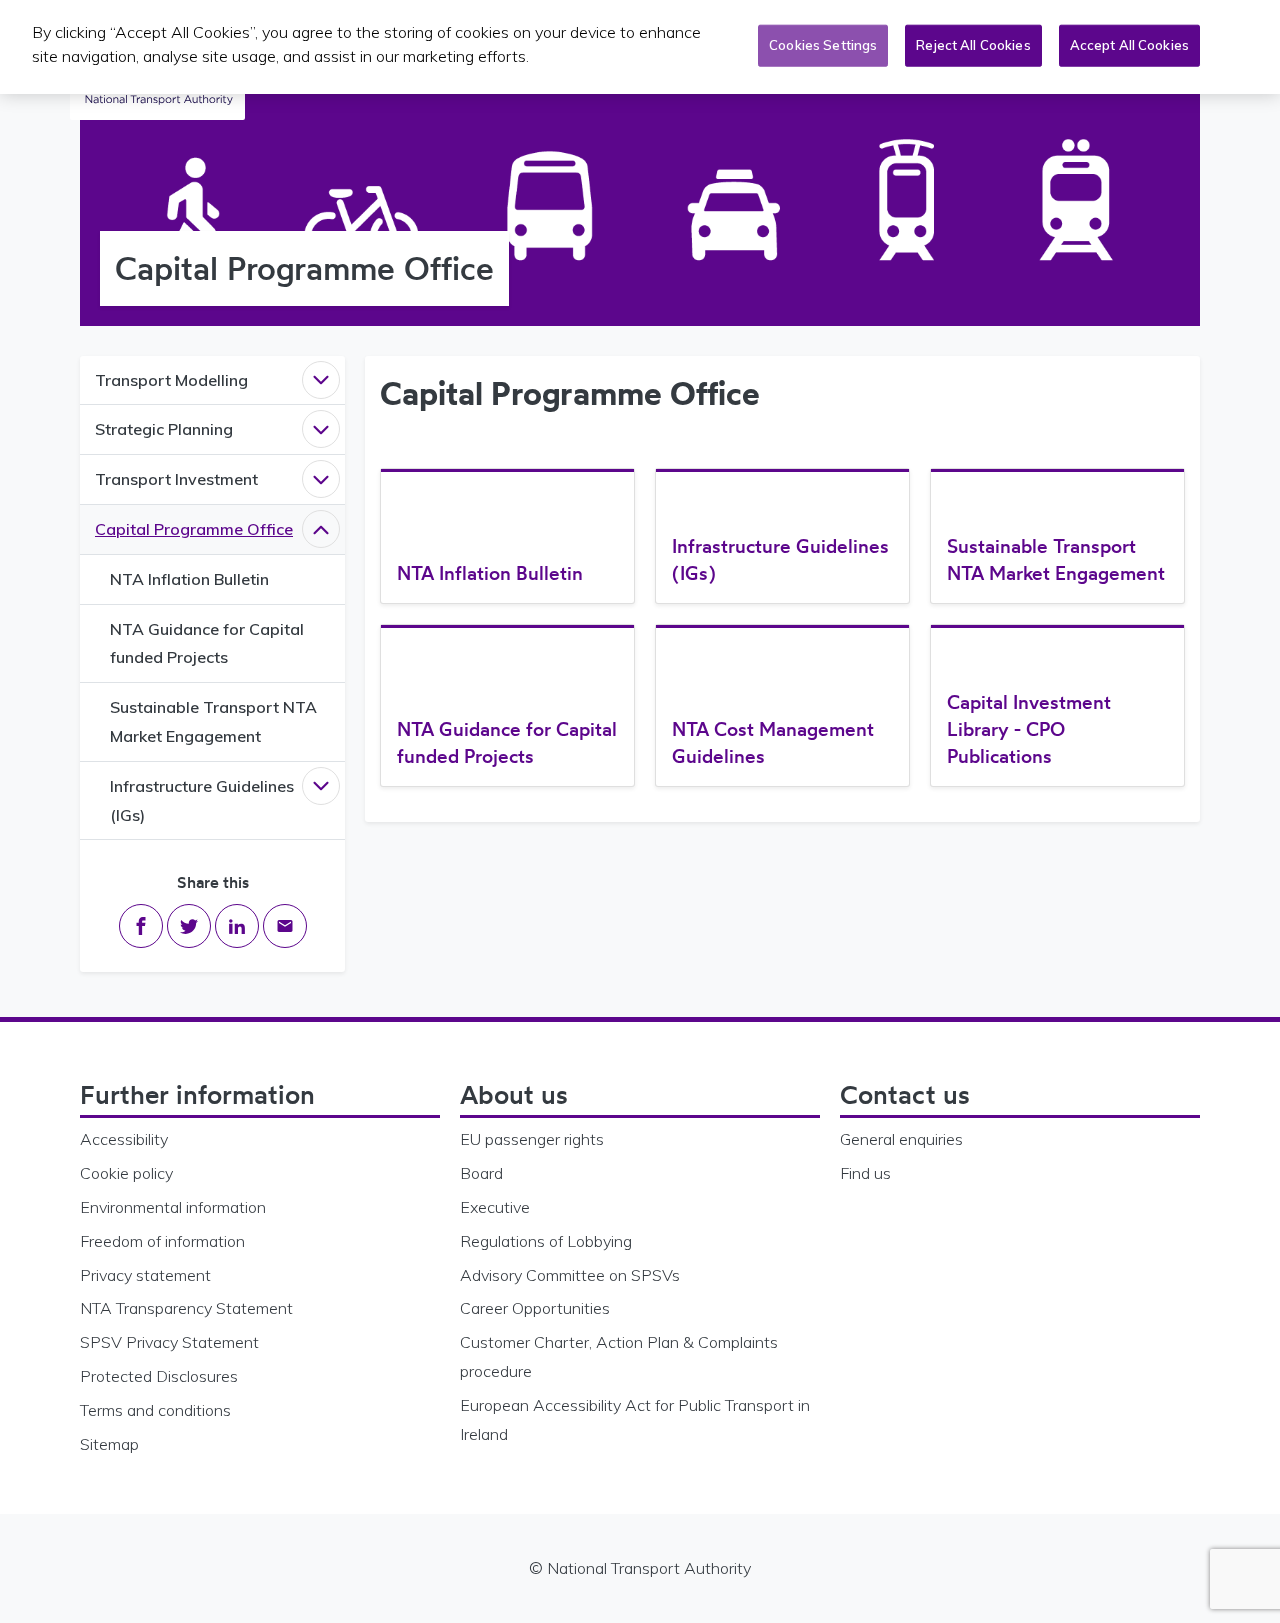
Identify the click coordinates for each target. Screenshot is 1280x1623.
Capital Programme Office (194, 529)
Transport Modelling (171, 380)
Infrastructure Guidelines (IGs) (202, 800)
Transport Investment (176, 479)
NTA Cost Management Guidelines (773, 742)
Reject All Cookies (973, 45)
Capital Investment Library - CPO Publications (1029, 729)
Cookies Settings (823, 45)
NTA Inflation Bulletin (189, 579)
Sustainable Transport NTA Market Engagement (213, 721)
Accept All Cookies (1129, 45)
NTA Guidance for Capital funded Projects (207, 643)
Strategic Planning (164, 429)
